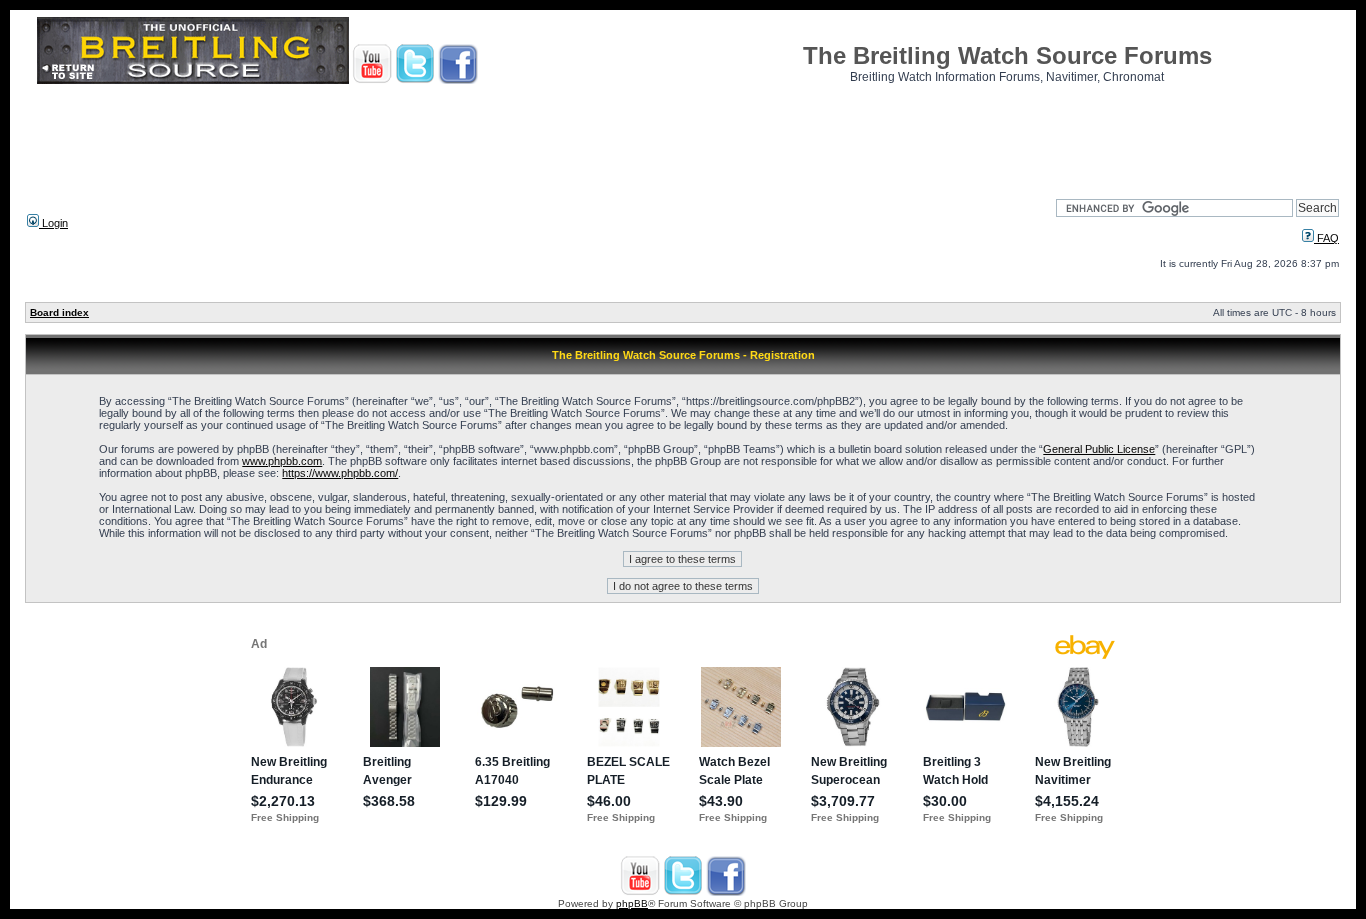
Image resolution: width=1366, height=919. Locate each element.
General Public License (1099, 449)
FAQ (1326, 238)
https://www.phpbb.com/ (340, 473)
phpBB (632, 903)
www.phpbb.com (282, 461)
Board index (59, 312)
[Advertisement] (683, 135)
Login (53, 223)
